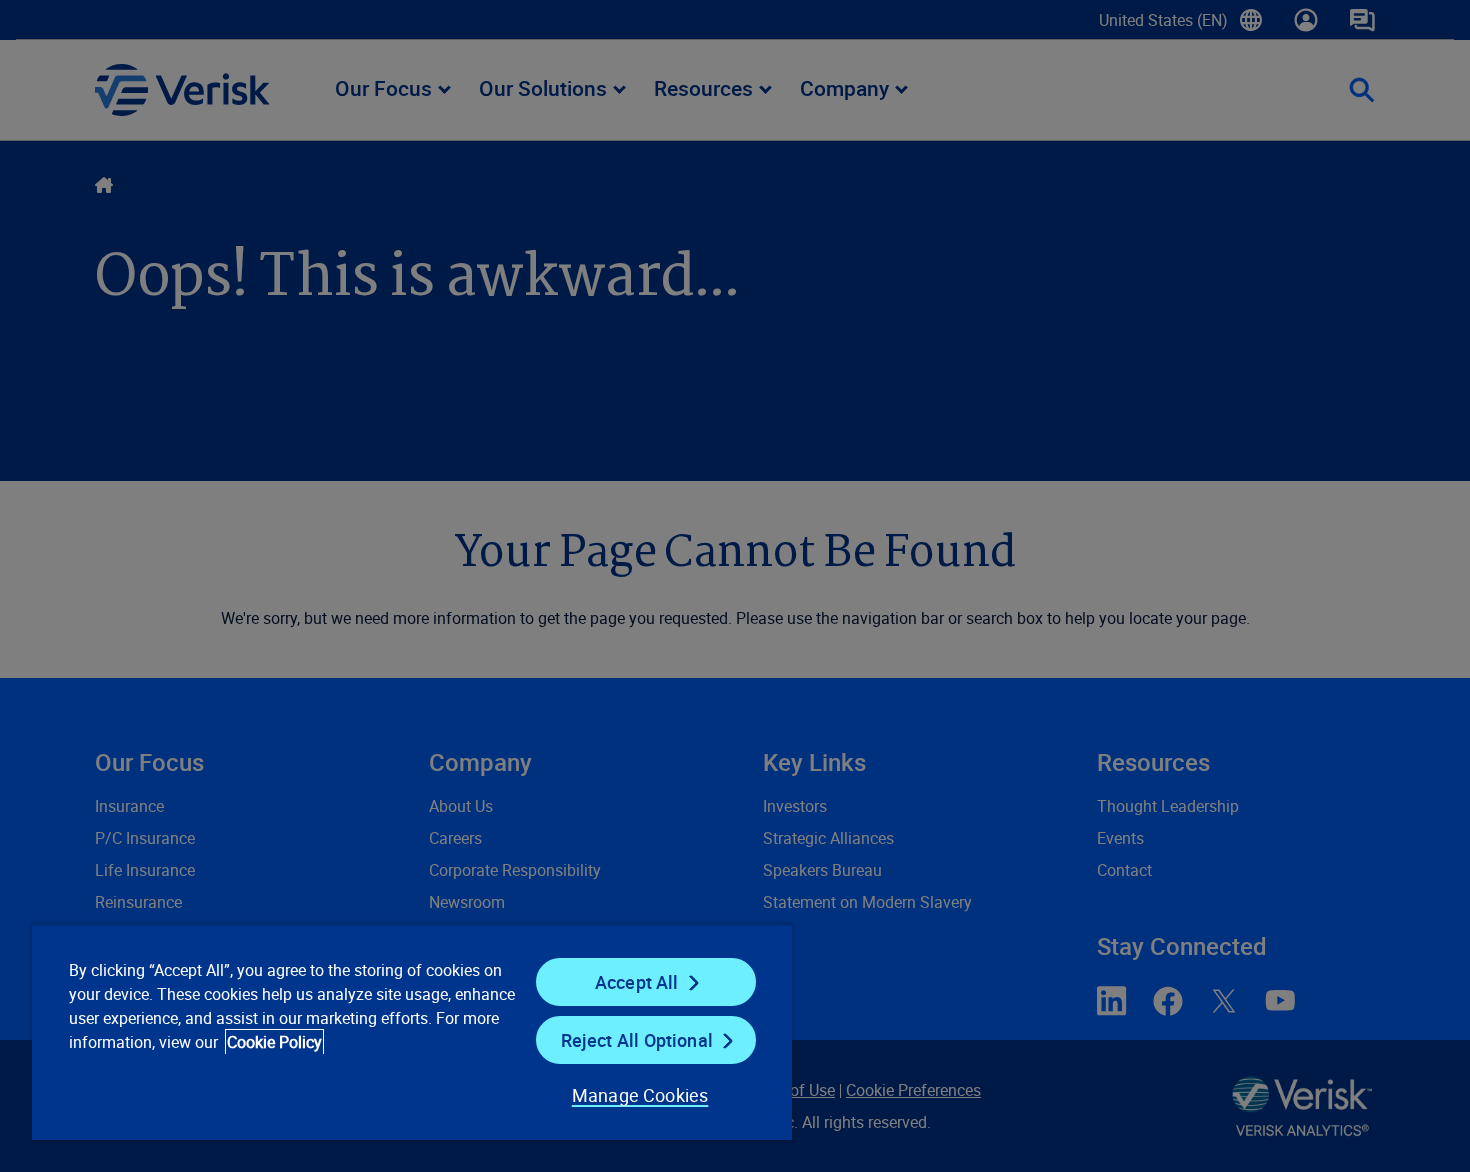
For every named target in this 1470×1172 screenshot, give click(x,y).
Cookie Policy (274, 1042)
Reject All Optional (637, 1040)
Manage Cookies (640, 1095)
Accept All (637, 982)
